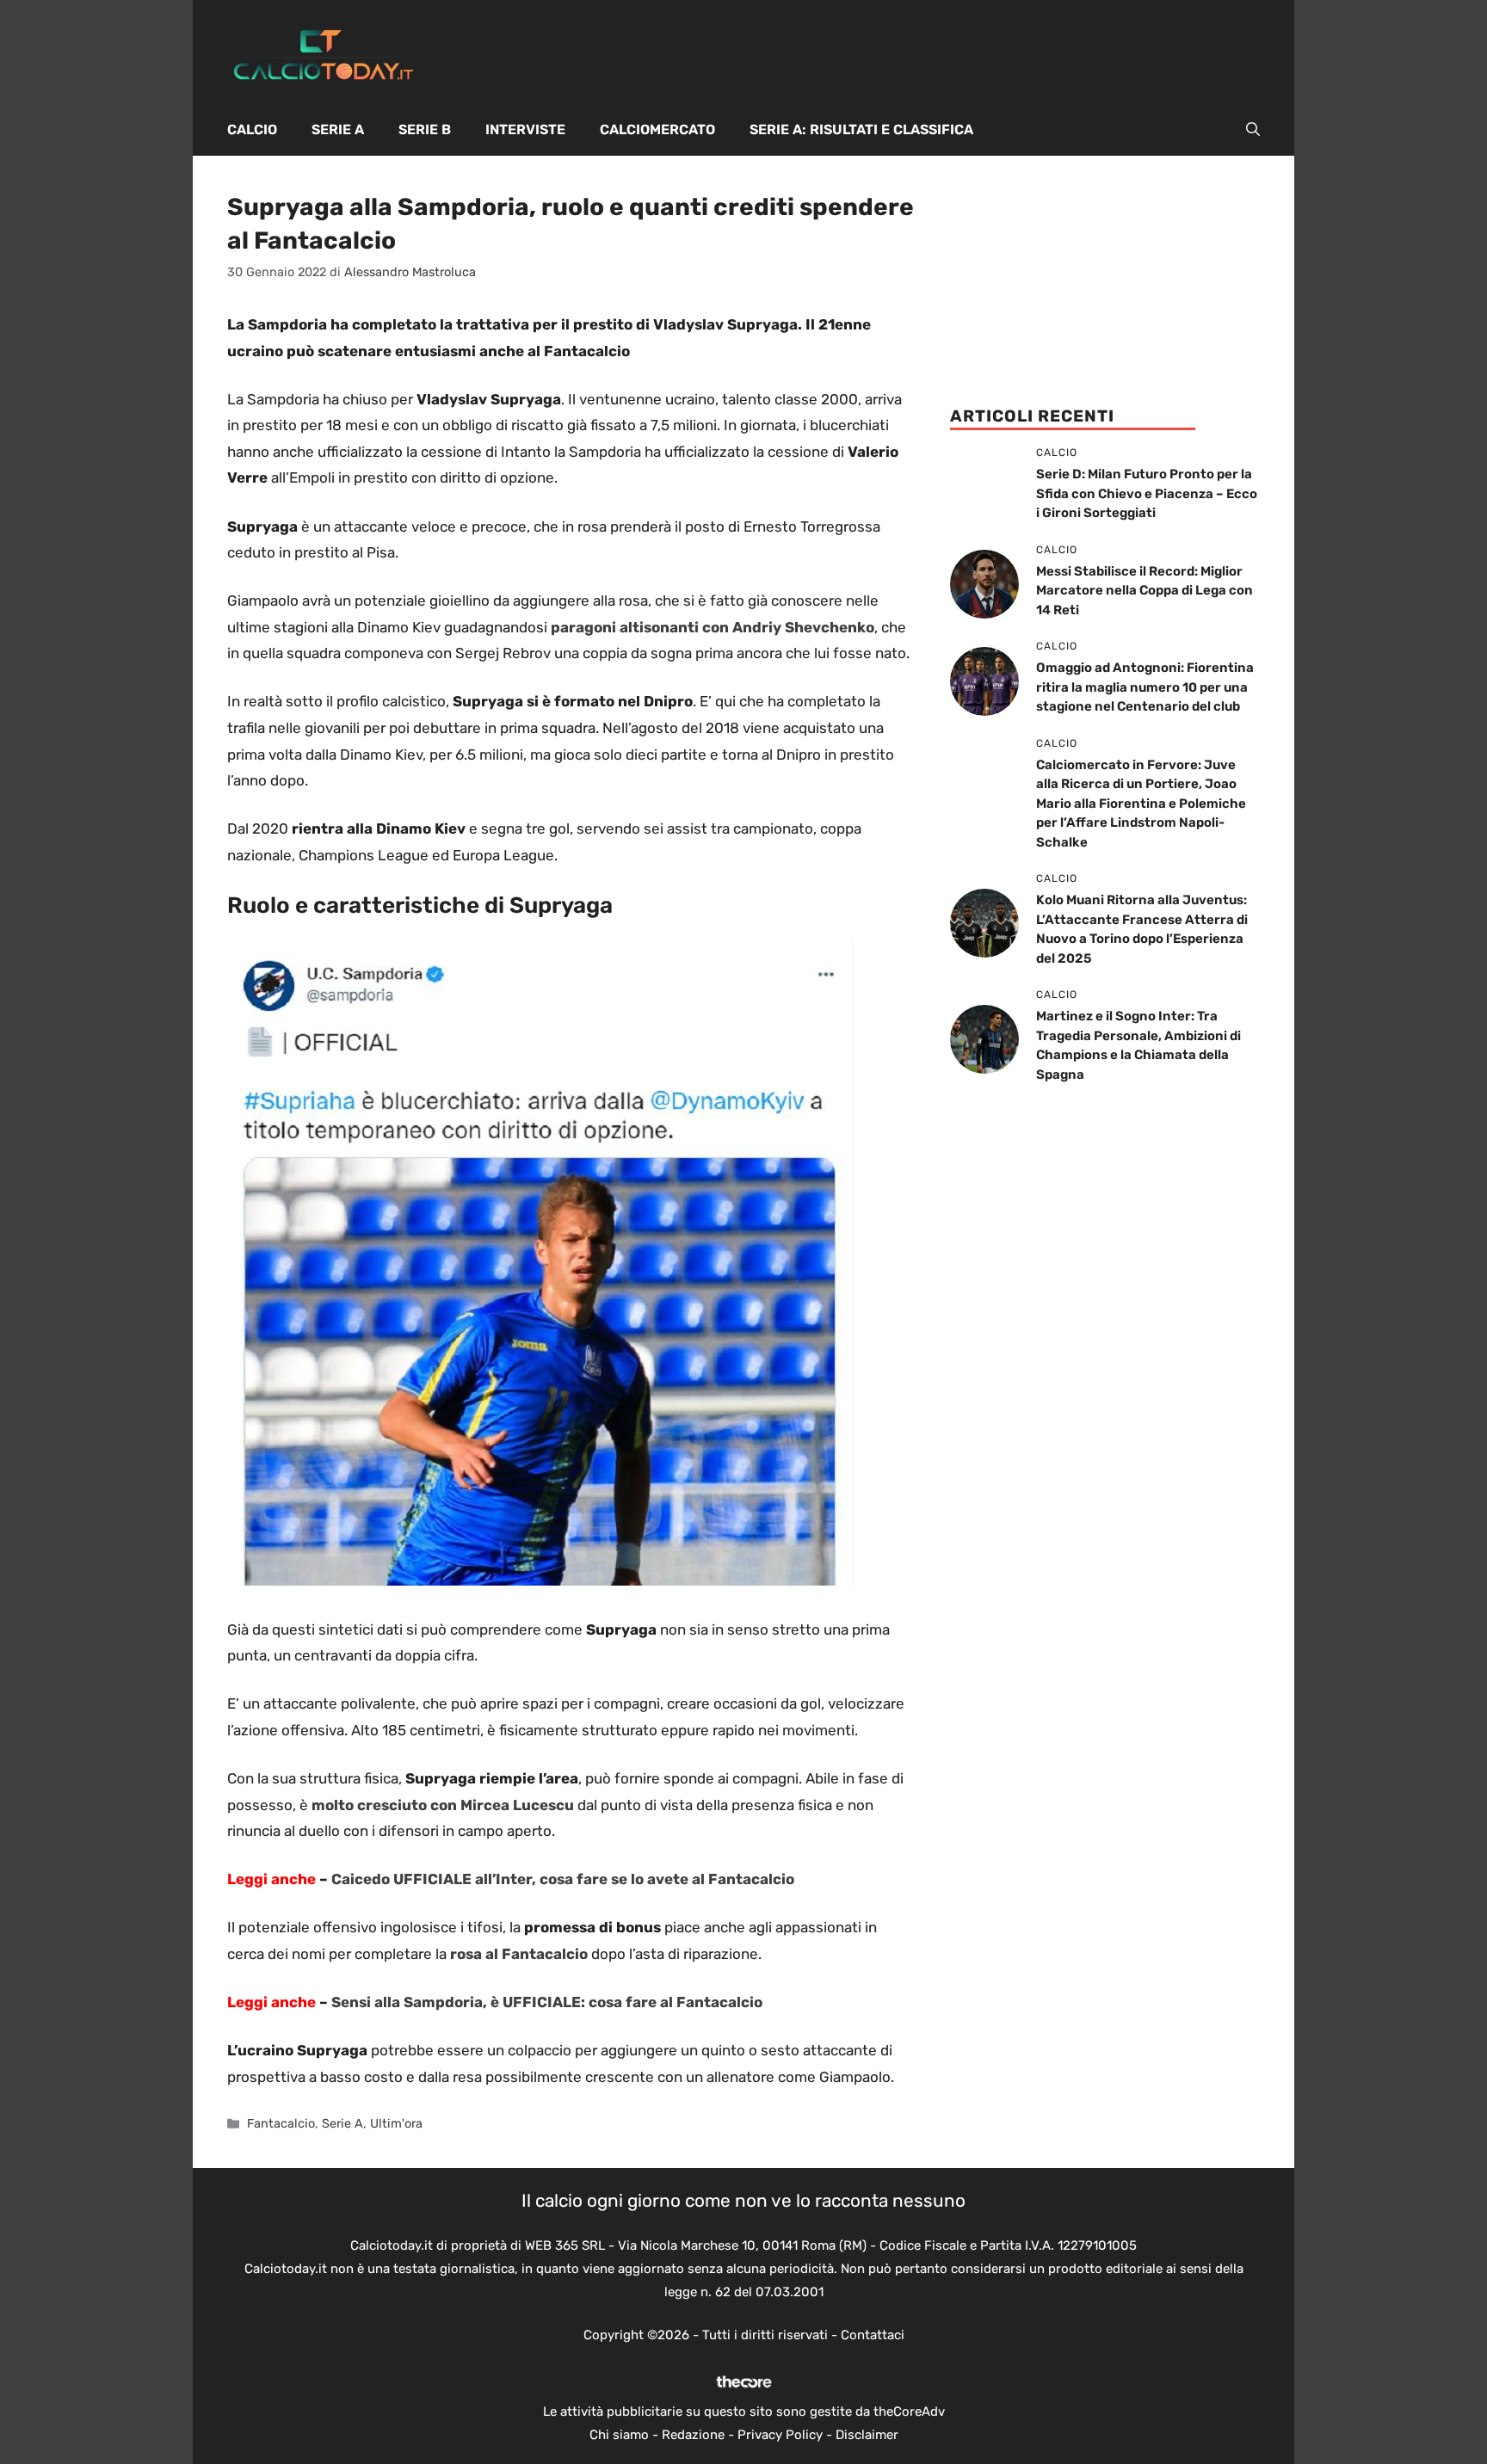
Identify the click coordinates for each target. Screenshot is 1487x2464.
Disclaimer (867, 2435)
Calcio (252, 129)
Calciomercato (657, 129)
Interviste (525, 129)
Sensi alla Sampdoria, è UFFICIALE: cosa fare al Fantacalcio (547, 2002)
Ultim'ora (396, 2123)
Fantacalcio (281, 2123)
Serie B (425, 129)
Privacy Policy (780, 2435)
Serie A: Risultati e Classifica (861, 129)
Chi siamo (619, 2435)
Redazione (693, 2435)
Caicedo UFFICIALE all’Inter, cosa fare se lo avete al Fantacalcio (563, 1879)
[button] (1253, 130)
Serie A (338, 129)
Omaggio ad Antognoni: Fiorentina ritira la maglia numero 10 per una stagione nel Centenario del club (1145, 687)
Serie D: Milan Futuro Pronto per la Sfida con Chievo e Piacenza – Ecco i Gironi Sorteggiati (1147, 493)
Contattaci (873, 2335)
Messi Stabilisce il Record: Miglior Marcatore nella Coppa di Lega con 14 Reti (1145, 591)
